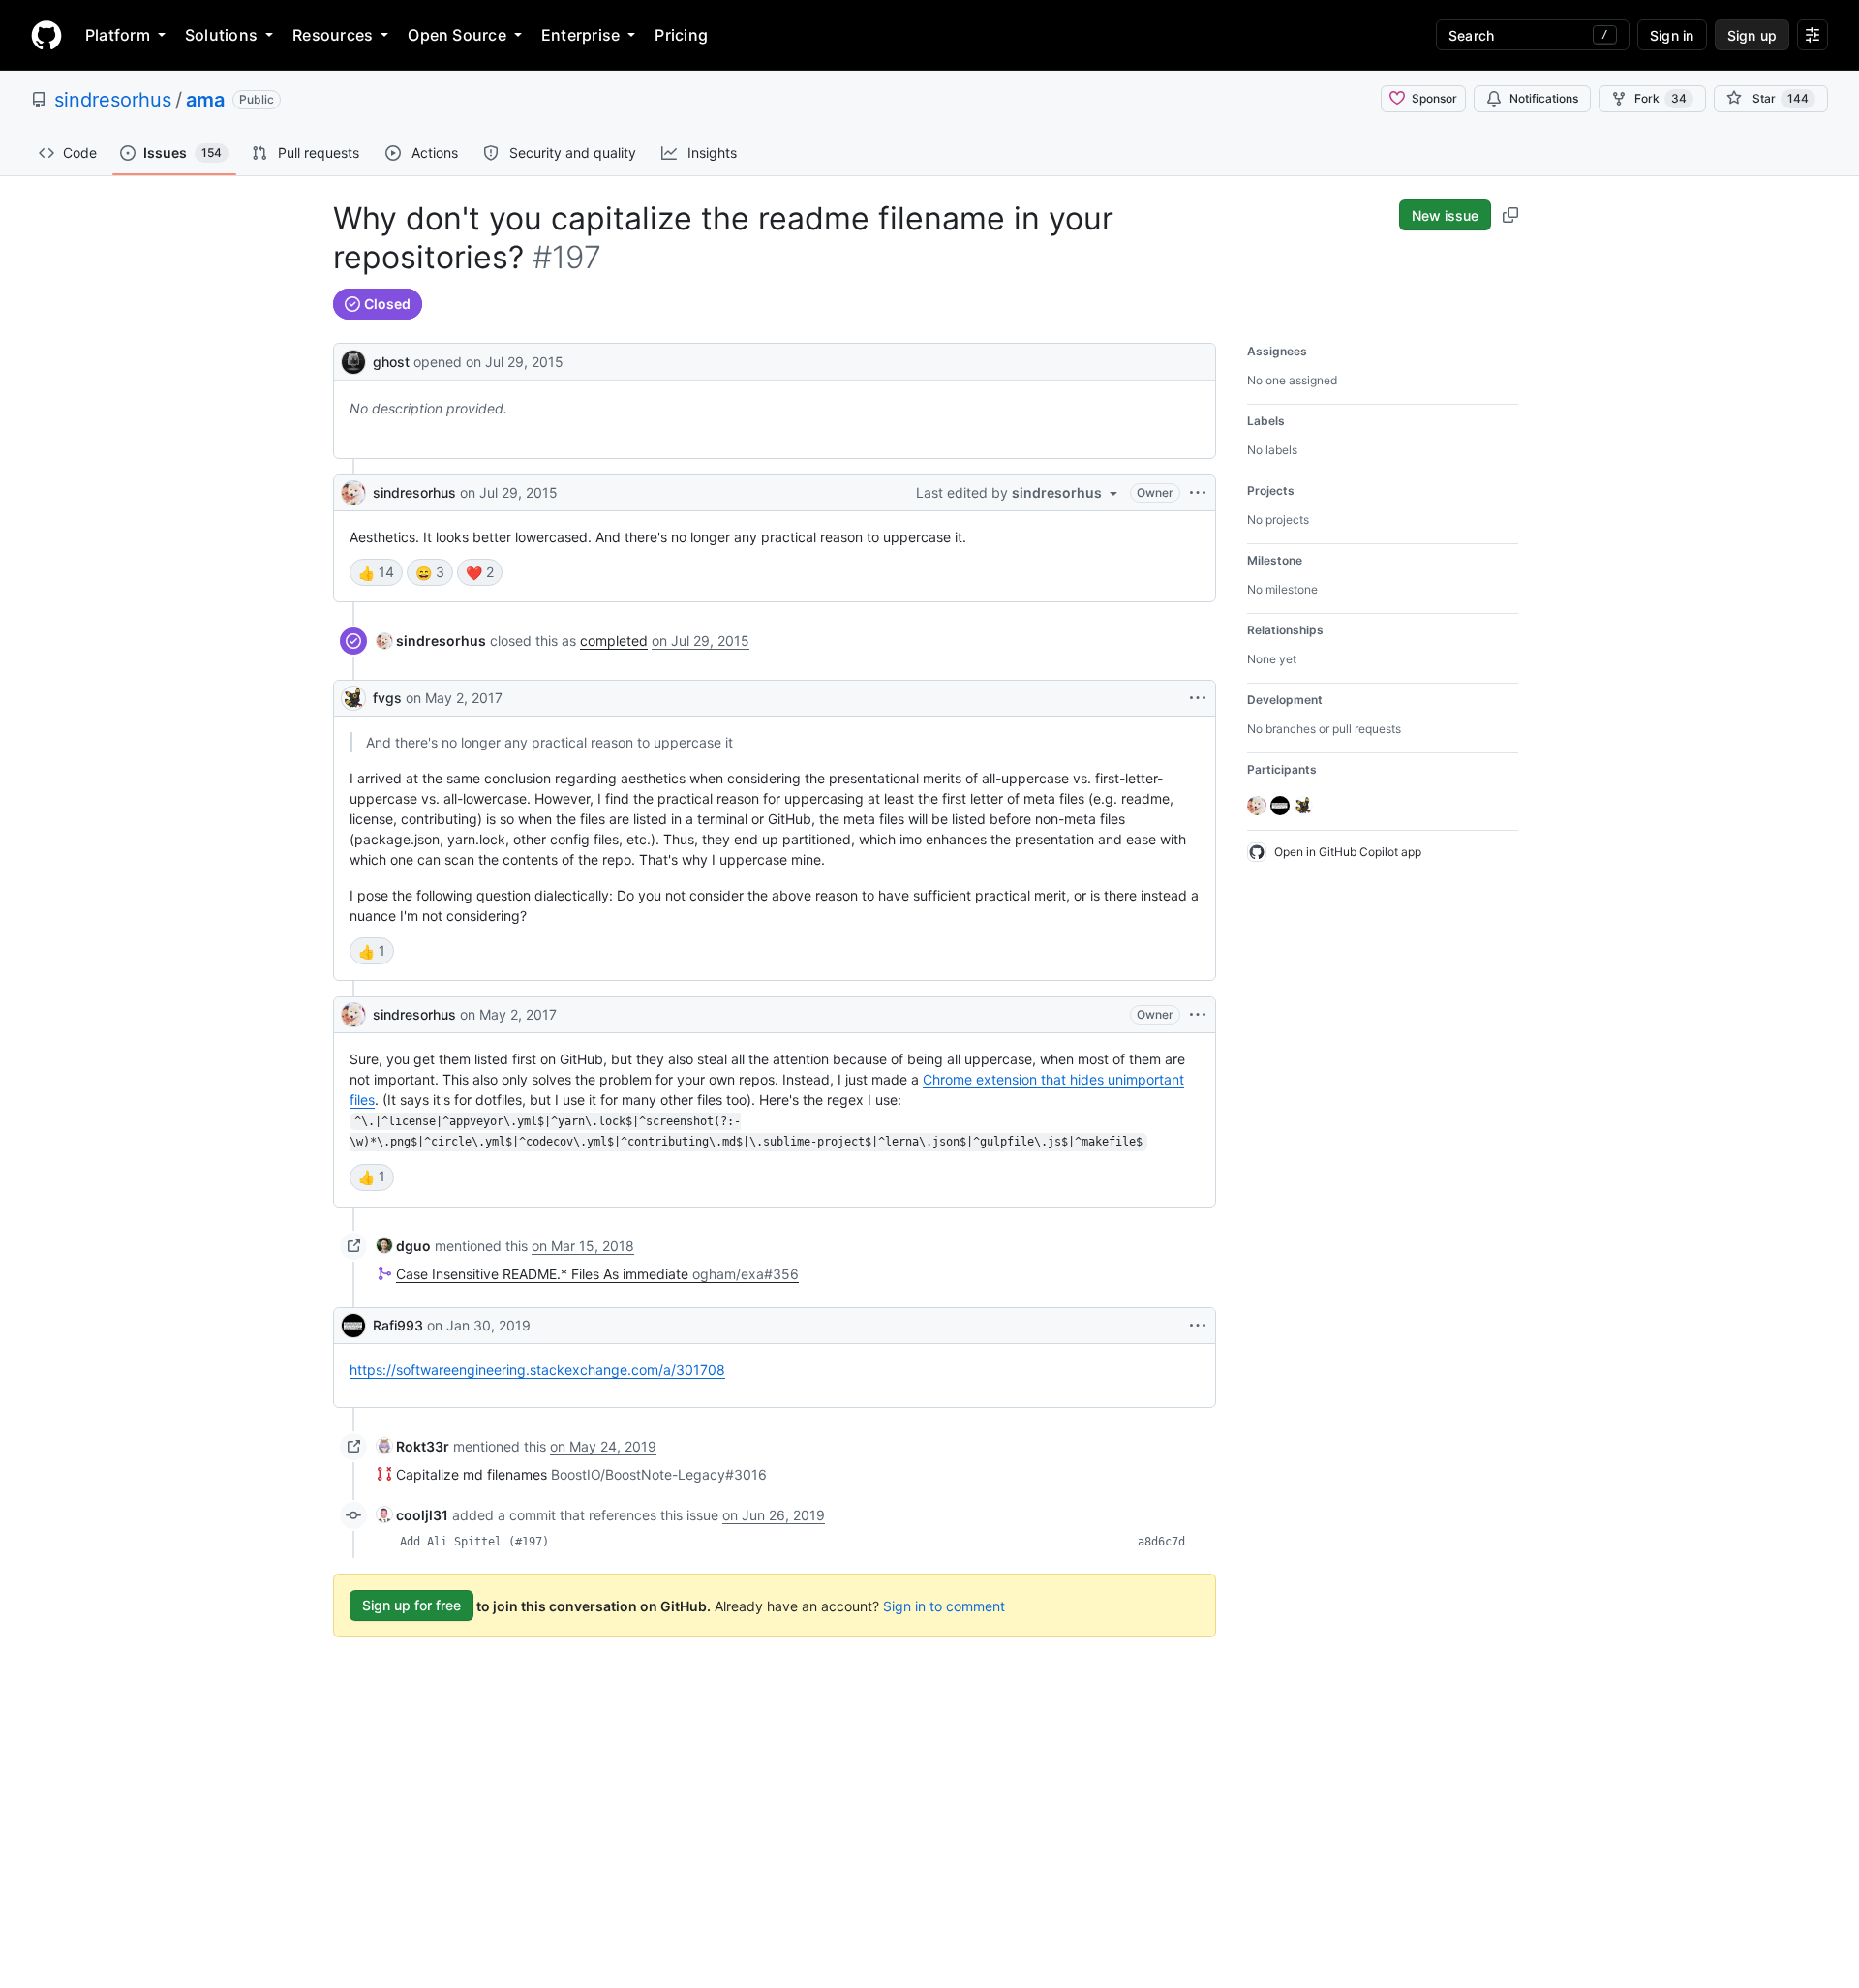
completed (614, 641)
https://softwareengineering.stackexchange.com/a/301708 (537, 1370)
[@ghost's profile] (353, 360)
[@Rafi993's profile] (353, 1326)
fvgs (387, 698)
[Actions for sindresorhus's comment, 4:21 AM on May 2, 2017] (1198, 1015)
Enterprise (580, 35)
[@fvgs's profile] (353, 698)
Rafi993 (398, 1325)
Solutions (221, 35)
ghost (391, 362)
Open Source (457, 35)
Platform (118, 35)
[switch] (376, 572)
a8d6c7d (1161, 1542)
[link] (431, 641)
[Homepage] (46, 35)
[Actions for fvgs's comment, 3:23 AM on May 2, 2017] (1198, 698)
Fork (1661, 98)
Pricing (681, 35)
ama (205, 100)
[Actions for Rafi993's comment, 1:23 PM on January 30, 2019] (1198, 1326)
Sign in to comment (944, 1605)
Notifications (1544, 98)
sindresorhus (113, 100)
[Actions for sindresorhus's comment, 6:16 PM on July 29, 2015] (1198, 493)
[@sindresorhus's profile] (353, 493)
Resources (333, 35)
